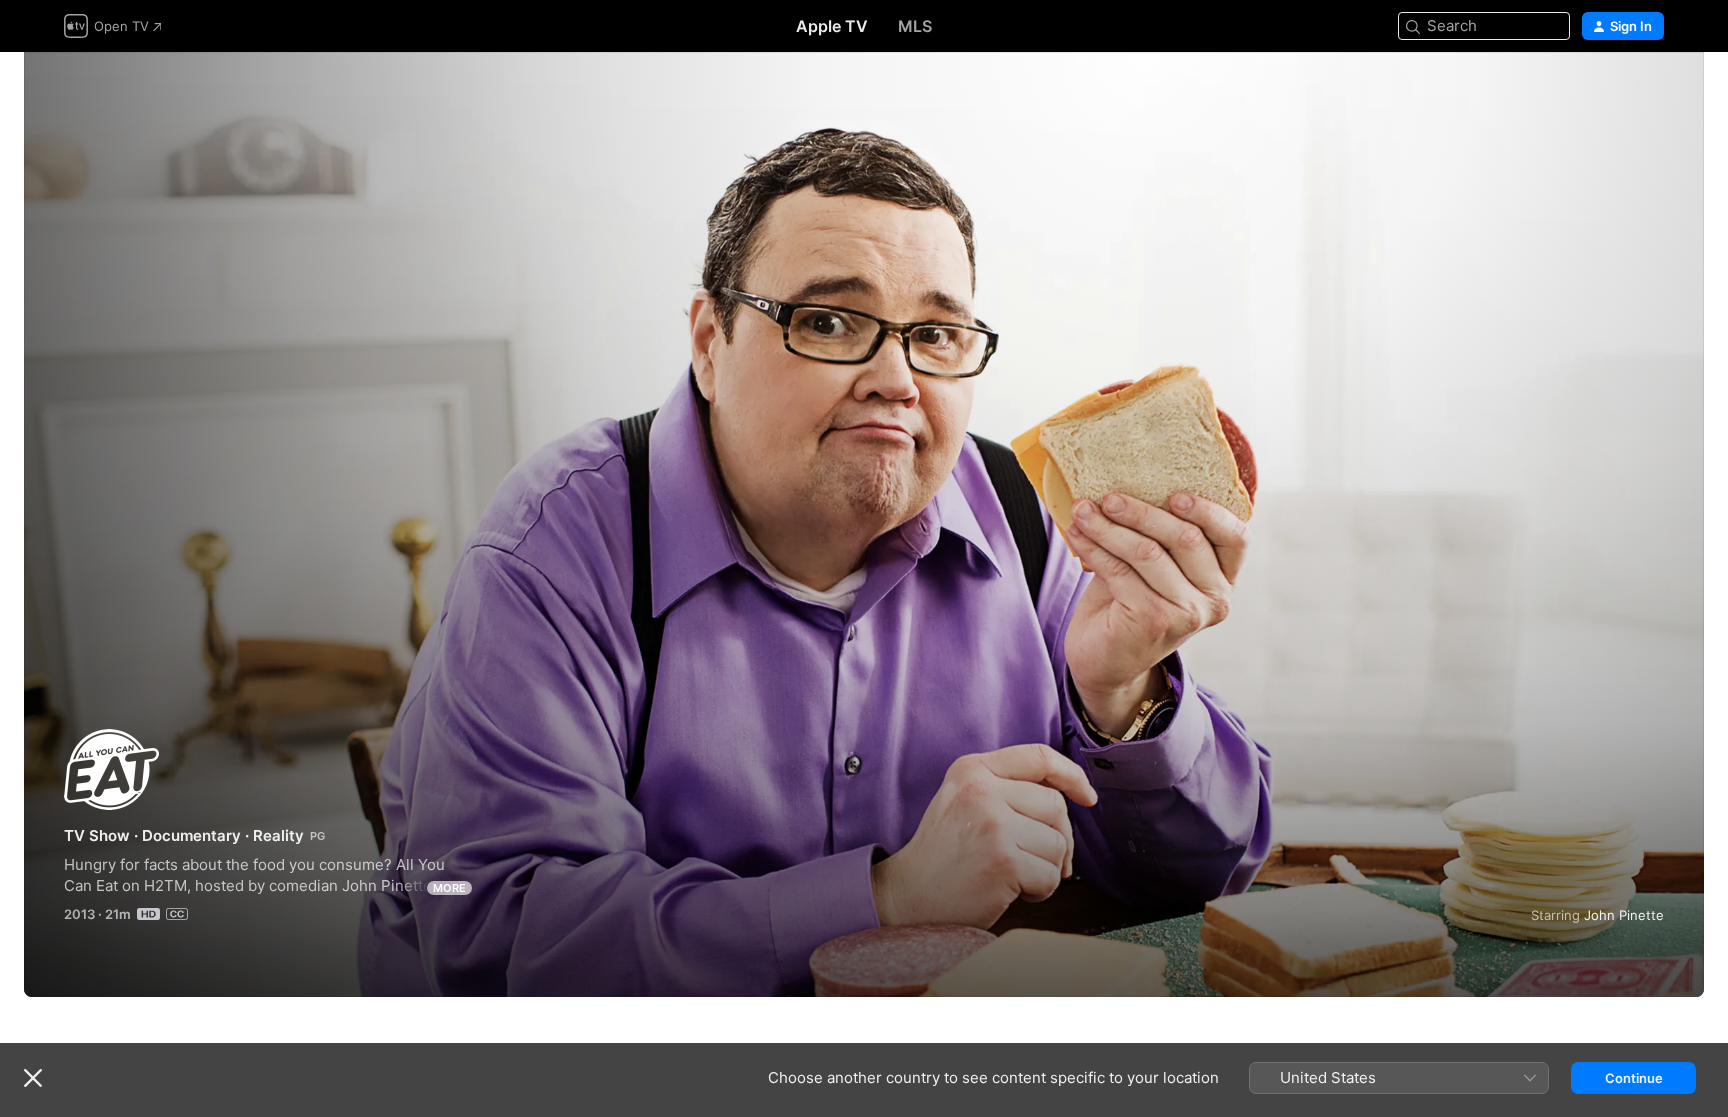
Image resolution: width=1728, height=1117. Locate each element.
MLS (915, 26)
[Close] (33, 1078)
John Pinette (1624, 915)
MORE (449, 888)
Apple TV (832, 26)
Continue (1634, 1078)
